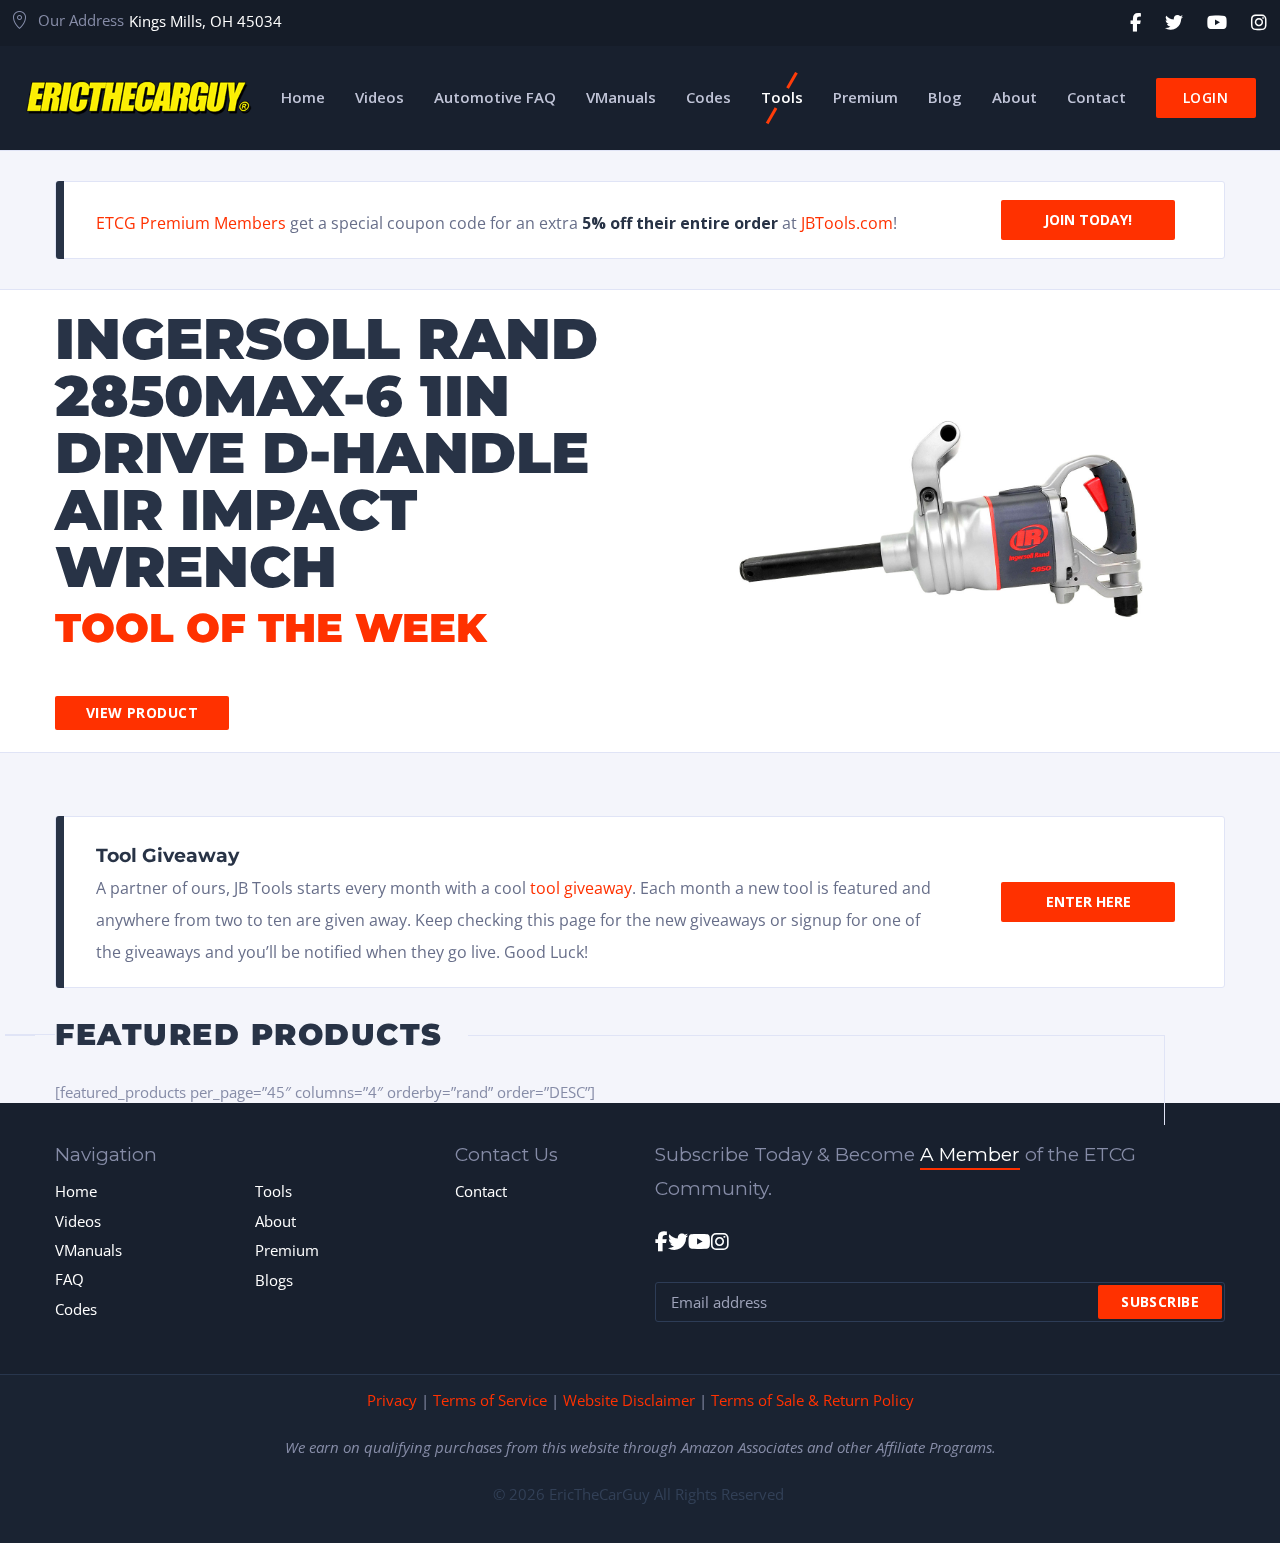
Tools (273, 1191)
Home (76, 1191)
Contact (481, 1191)
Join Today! (1088, 219)
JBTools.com (847, 223)
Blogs (274, 1280)
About (275, 1221)
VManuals (88, 1250)
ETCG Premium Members (191, 223)
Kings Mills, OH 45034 (205, 21)
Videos (78, 1221)
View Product (142, 712)
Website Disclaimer (629, 1400)
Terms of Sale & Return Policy (812, 1400)
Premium (287, 1250)
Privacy (392, 1400)
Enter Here (1088, 901)
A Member (970, 1154)
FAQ (69, 1279)
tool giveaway (581, 888)
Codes (76, 1309)
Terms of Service (490, 1400)
